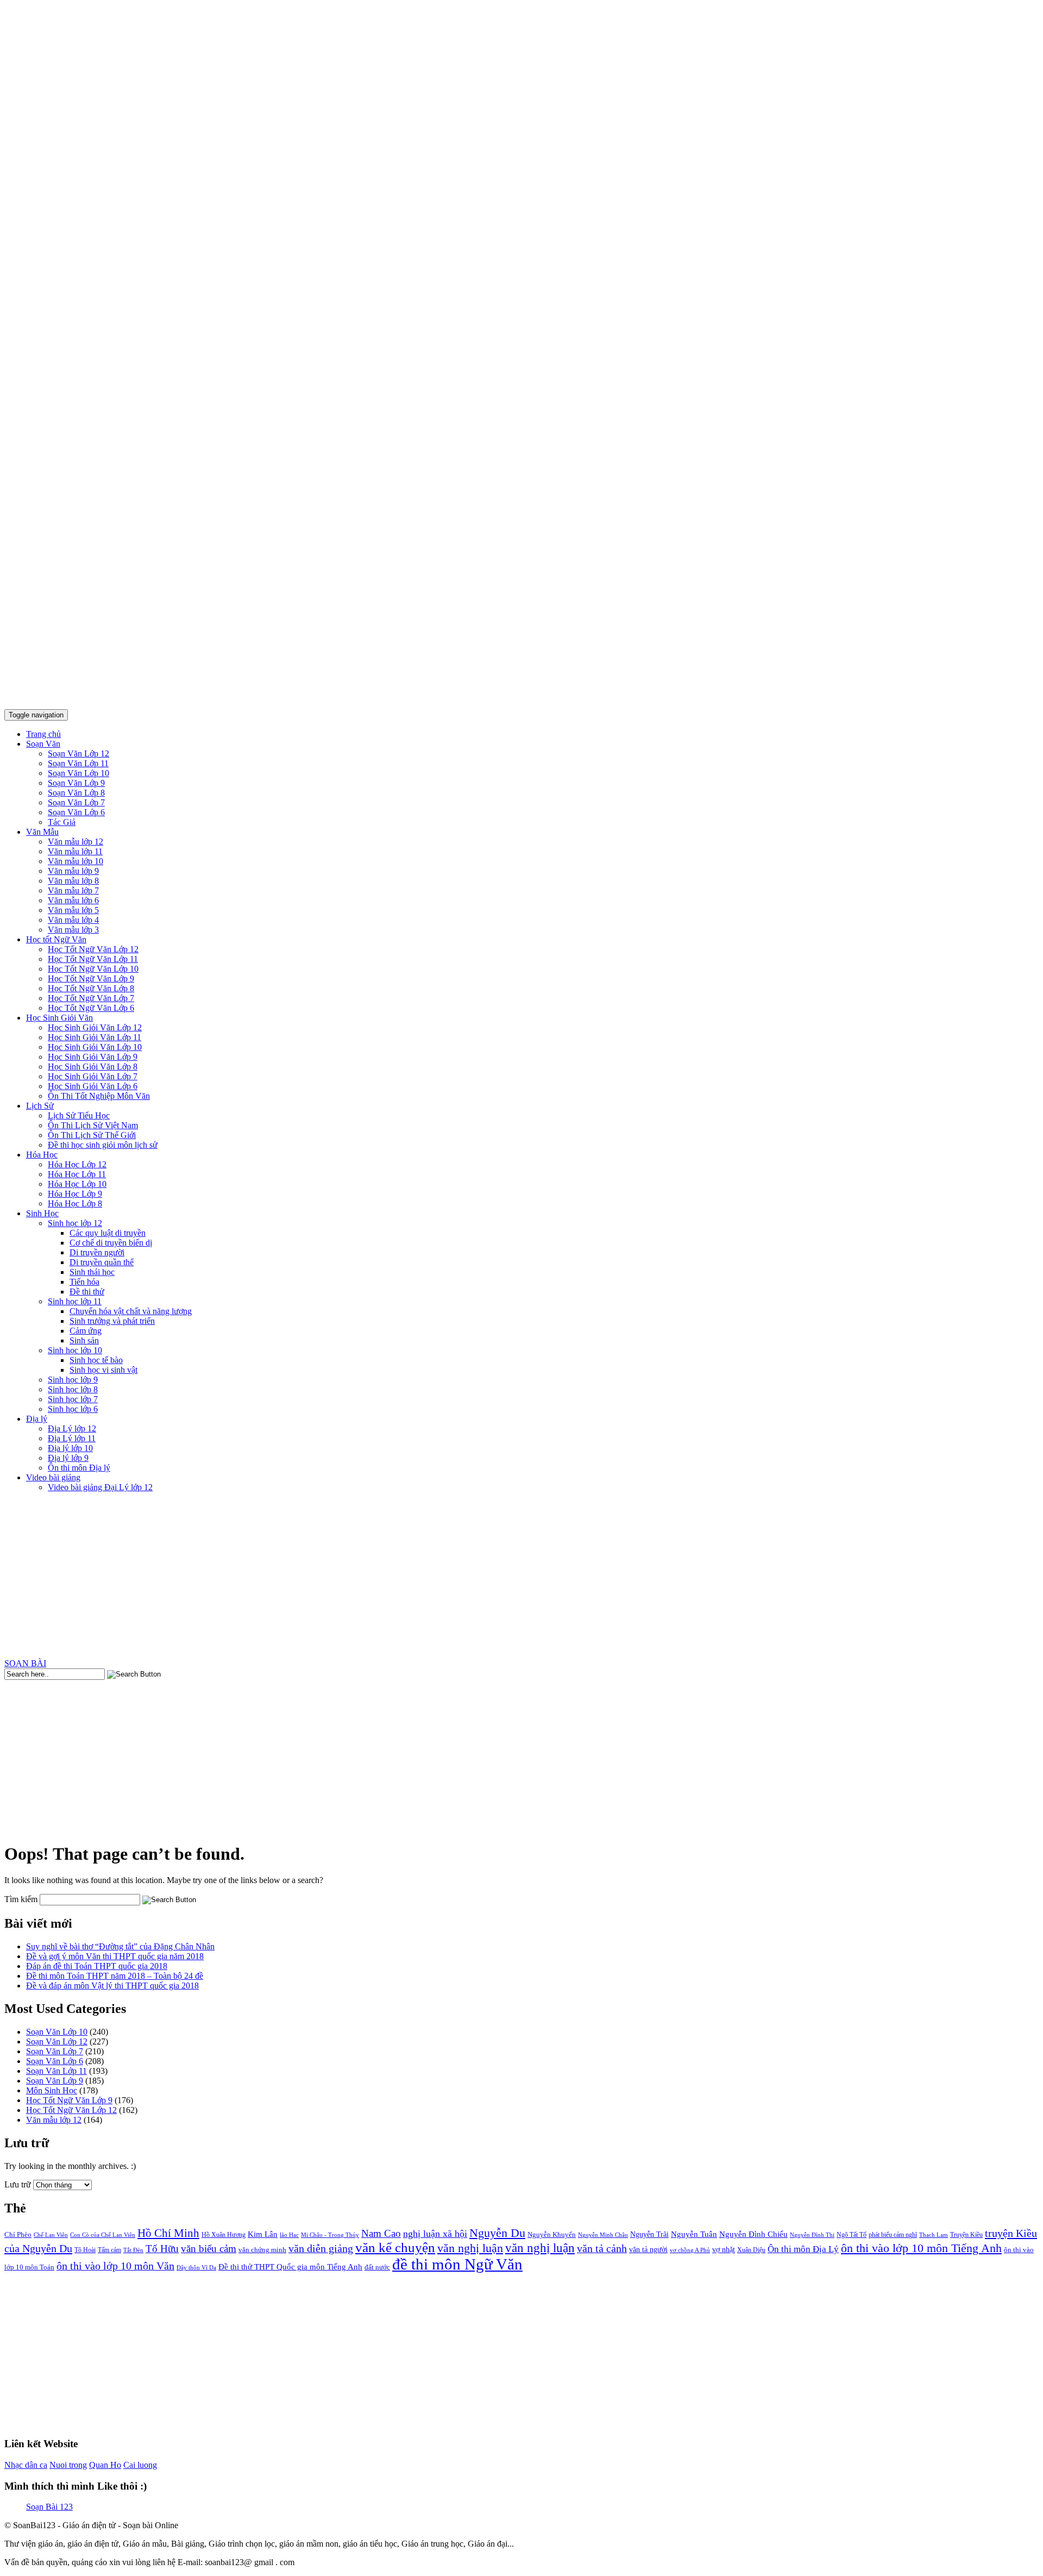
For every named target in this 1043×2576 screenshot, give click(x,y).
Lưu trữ (18, 2184)
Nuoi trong (68, 2465)
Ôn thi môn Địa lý (79, 1468)
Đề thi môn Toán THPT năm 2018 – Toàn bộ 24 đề (115, 1976)
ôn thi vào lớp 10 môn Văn (115, 2266)
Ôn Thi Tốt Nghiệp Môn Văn (99, 1096)
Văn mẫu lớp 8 (73, 881)
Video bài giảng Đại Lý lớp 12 (100, 1487)
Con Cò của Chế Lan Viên (103, 2235)
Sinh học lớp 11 (75, 1301)
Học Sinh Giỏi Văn (59, 1018)
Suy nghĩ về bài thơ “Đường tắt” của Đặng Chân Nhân (120, 1946)
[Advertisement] (521, 1577)
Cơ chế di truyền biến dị (111, 1243)
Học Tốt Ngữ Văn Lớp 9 (91, 978)
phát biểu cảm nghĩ (893, 2235)
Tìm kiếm (21, 1899)
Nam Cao (381, 2233)
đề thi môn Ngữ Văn (457, 2264)
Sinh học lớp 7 (73, 1399)
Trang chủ (43, 734)
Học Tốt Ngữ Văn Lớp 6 (91, 1008)
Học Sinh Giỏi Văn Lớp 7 (93, 1076)
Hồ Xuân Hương (224, 2235)
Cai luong (140, 2465)
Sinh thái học (92, 1272)
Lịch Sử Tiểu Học (79, 1115)
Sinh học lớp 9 (73, 1380)
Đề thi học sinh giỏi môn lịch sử (103, 1145)
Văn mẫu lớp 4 (73, 920)
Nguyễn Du (497, 2233)
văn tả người (648, 2250)
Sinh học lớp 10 (75, 1350)
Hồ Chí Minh (168, 2233)
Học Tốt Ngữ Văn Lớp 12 (93, 949)
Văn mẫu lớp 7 (73, 890)
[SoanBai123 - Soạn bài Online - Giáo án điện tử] (521, 695)
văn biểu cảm (209, 2249)
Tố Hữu (162, 2249)
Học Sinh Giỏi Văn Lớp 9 (93, 1057)
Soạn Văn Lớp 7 (76, 802)
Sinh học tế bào (96, 1360)
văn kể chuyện (395, 2247)
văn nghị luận (470, 2248)
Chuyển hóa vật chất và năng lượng (131, 1311)
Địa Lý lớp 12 (72, 1428)
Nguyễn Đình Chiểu (753, 2234)
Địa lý (37, 1419)
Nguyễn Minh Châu (603, 2235)
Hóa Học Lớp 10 (77, 1184)
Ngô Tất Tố (852, 2235)
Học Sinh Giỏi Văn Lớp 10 (95, 1047)
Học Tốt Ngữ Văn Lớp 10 (93, 969)
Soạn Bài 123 (49, 2507)
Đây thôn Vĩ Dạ (196, 2267)
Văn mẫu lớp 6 (73, 900)
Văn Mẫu (42, 832)
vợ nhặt (724, 2250)
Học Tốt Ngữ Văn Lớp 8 (91, 988)
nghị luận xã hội (435, 2234)
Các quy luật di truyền (108, 1233)
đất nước (377, 2267)
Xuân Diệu (751, 2250)
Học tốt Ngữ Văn (56, 939)
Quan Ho (105, 2465)
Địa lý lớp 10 (70, 1448)
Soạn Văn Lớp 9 (76, 783)
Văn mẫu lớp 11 (75, 851)
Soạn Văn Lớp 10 (78, 773)
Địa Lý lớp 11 (72, 1438)
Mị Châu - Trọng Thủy (330, 2235)
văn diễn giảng (321, 2249)
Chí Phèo (18, 2234)
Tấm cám (109, 2250)
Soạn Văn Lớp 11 (78, 763)
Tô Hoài (85, 2250)
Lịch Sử (40, 1106)
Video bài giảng (53, 1477)
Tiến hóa (84, 1282)
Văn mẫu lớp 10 (76, 861)
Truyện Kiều (966, 2235)
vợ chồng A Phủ (690, 2250)
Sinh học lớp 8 (73, 1389)
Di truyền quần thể (102, 1262)
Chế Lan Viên (51, 2235)
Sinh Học (42, 1213)
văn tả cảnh (602, 2248)
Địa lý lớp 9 (68, 1458)
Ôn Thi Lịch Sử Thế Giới (92, 1135)
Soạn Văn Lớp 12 (78, 754)
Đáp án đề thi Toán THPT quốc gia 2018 (97, 1966)
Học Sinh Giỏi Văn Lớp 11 (95, 1037)
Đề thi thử (87, 1292)
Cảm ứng (86, 1331)
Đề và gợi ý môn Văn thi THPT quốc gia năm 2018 (115, 1956)
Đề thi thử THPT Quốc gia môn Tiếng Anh (290, 2267)
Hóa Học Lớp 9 (75, 1194)
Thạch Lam (934, 2235)
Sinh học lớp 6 (73, 1409)
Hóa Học (42, 1155)
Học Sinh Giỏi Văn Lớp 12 (95, 1027)
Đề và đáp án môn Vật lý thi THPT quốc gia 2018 (112, 1986)
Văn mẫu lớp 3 (73, 930)
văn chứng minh (262, 2250)
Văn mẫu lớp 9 (73, 871)
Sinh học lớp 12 (75, 1223)
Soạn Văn (43, 744)
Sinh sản (84, 1340)
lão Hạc (289, 2235)
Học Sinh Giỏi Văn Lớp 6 (93, 1086)
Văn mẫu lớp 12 (76, 842)
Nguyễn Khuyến (552, 2234)
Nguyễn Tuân (694, 2234)
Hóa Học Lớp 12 (77, 1164)
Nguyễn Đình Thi (812, 2235)
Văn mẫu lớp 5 (73, 910)
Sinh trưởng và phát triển (112, 1321)
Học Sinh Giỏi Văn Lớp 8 (93, 1067)
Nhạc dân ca (26, 2465)
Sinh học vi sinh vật (103, 1370)
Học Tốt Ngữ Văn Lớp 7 (91, 998)
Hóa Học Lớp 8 (75, 1203)
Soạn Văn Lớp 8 (76, 793)
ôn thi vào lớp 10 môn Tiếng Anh (921, 2248)
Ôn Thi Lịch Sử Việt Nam (93, 1125)
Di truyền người (97, 1252)
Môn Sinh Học (52, 2090)
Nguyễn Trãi (649, 2234)
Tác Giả (62, 822)
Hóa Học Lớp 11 (77, 1174)
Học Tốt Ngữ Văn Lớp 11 (93, 959)
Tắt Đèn (133, 2250)
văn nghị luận (540, 2248)
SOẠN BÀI (25, 1663)
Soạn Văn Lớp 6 (76, 812)
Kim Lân (263, 2234)
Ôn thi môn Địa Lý (803, 2249)
